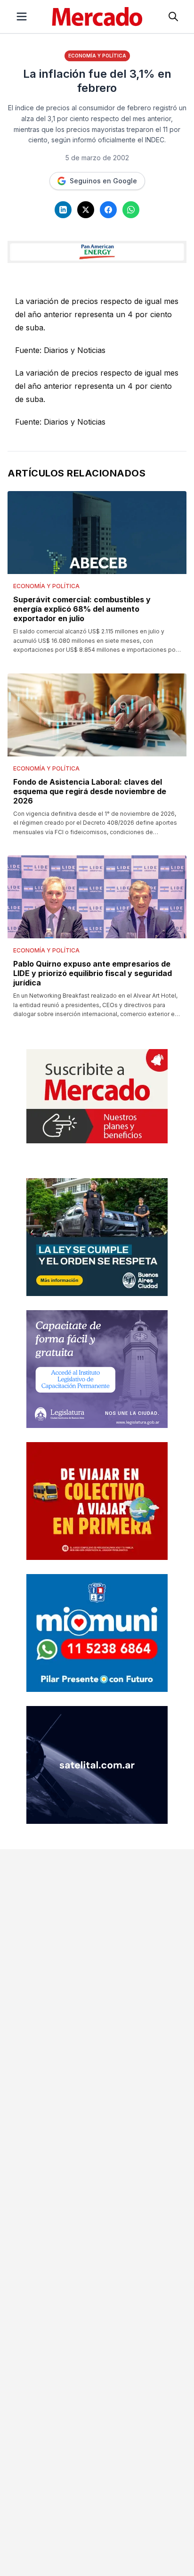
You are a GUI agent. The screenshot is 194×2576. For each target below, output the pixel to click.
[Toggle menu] (22, 16)
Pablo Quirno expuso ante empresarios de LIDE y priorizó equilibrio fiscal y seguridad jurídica (93, 973)
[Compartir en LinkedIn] (63, 210)
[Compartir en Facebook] (108, 210)
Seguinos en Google (103, 181)
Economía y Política (97, 56)
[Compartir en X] (86, 210)
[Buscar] (173, 16)
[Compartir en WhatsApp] (131, 210)
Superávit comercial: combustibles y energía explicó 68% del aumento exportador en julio (82, 609)
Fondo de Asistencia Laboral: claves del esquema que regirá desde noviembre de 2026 (90, 791)
